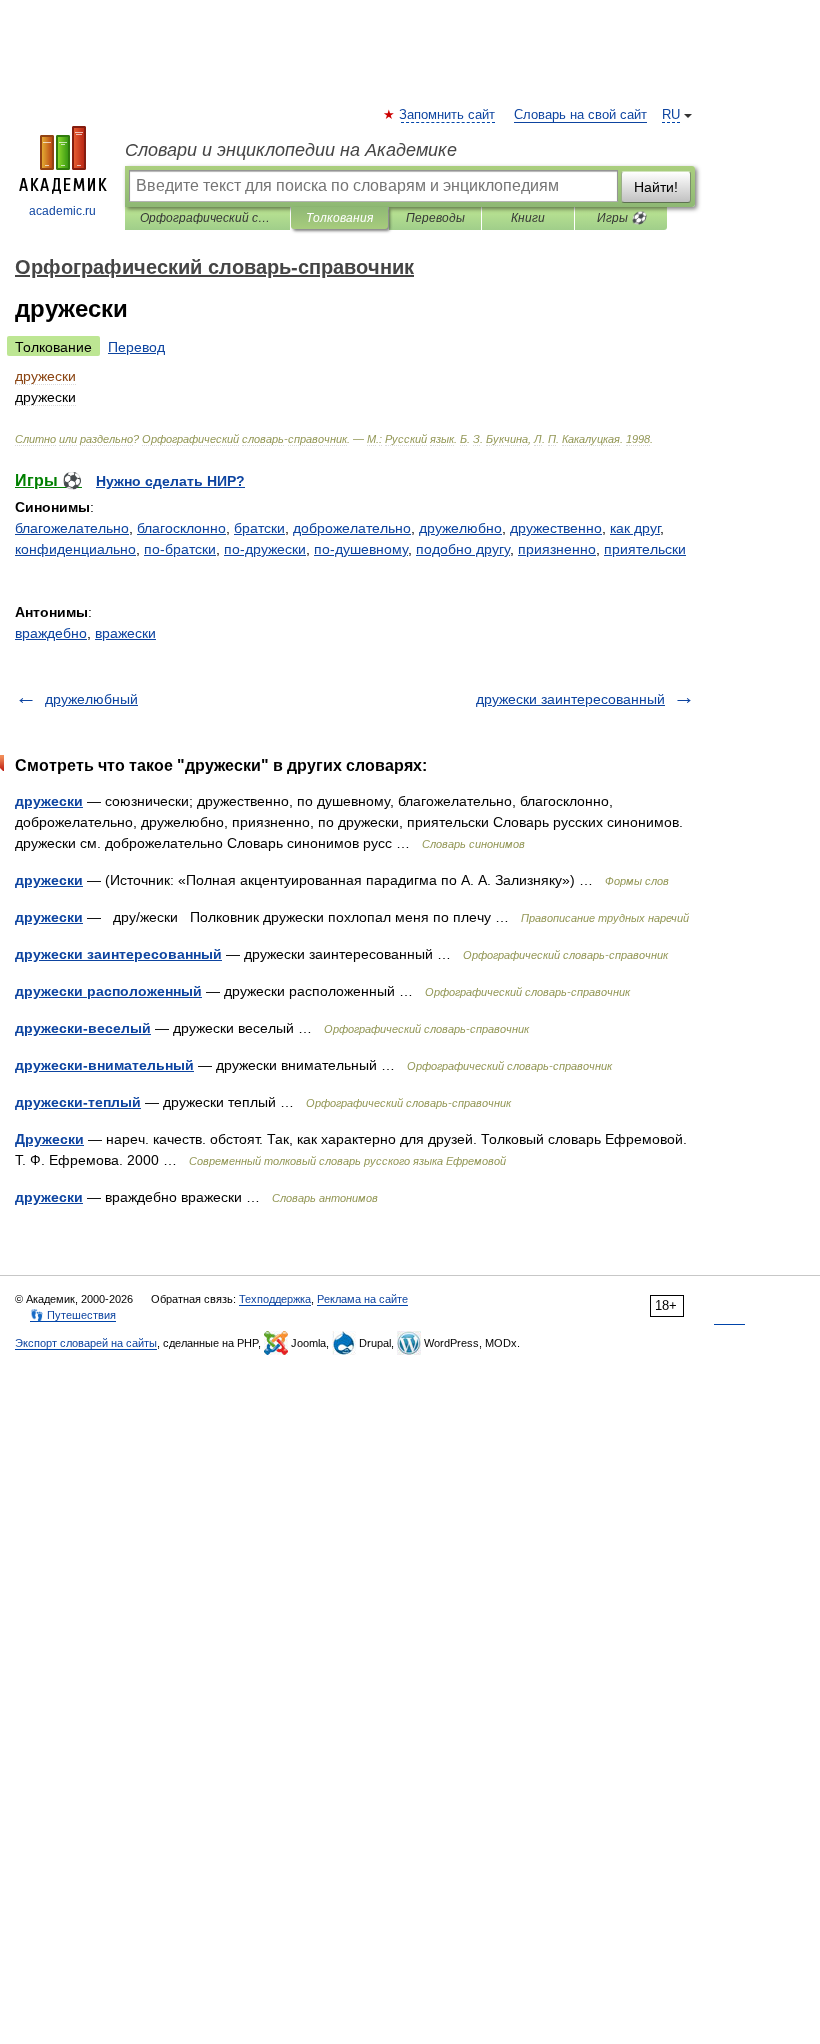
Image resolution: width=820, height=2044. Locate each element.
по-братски (180, 549)
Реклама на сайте (362, 1299)
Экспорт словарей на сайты (86, 1343)
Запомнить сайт (448, 115)
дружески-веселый (83, 1028)
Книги (528, 218)
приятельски (645, 549)
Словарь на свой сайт (580, 115)
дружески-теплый (78, 1102)
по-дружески (265, 549)
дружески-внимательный (104, 1065)
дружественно (556, 528)
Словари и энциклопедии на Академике (291, 150)
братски (259, 528)
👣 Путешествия (73, 1315)
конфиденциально (75, 549)
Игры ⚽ (621, 218)
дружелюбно (460, 528)
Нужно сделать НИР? (170, 481)
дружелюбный (91, 699)
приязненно (557, 549)
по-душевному (361, 549)
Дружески (49, 1139)
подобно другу (463, 549)
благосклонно (181, 528)
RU (671, 115)
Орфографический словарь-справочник (207, 218)
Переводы (435, 218)
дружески (49, 801)
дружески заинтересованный (570, 699)
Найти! (656, 187)
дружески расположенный (108, 991)
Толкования (339, 218)
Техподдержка (275, 1299)
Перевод (136, 347)
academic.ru (62, 211)
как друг (635, 528)
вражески (125, 633)
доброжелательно (352, 528)
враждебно (51, 633)
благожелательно (72, 528)
